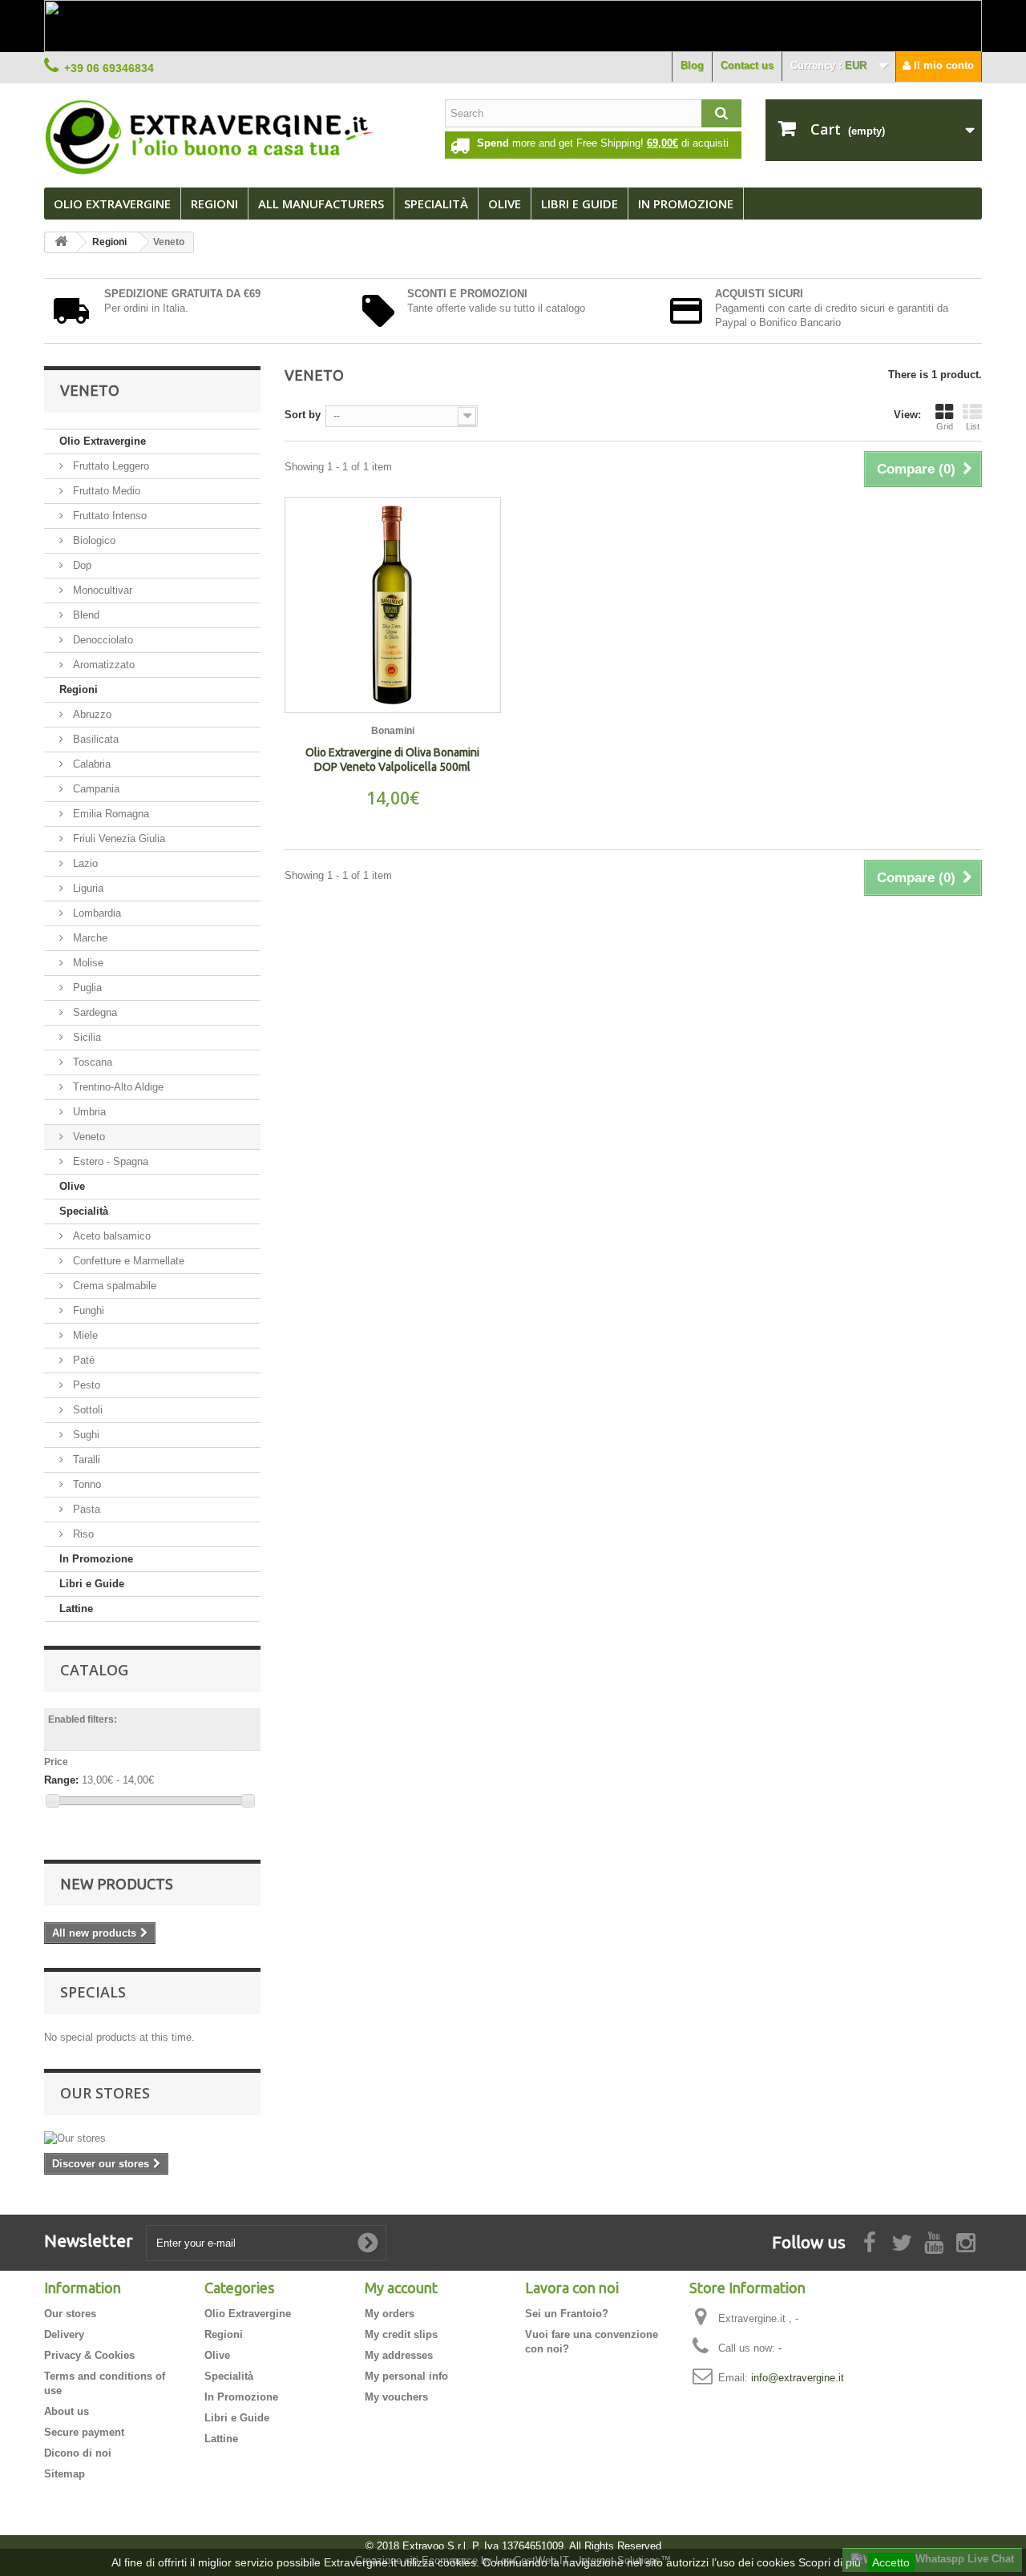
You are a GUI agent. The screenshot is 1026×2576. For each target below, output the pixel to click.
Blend (85, 615)
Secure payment (84, 2432)
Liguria (87, 888)
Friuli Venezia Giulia (117, 839)
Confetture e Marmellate (127, 1261)
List (973, 426)
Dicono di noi (78, 2453)
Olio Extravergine (112, 204)
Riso (82, 1534)
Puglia (86, 988)
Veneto (87, 1137)
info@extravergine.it (798, 2378)
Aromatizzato (102, 665)
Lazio (84, 863)
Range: (61, 1780)
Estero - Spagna (109, 1161)
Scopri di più (830, 2562)
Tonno (85, 1484)
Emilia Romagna (109, 814)
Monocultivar (101, 590)
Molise (87, 963)
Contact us (747, 65)
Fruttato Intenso (108, 516)
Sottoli (86, 1410)
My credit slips (401, 2334)
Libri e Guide (580, 204)
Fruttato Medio (105, 491)
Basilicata (94, 739)
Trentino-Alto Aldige (117, 1087)
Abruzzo (91, 714)
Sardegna (93, 1012)
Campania (95, 789)
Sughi (85, 1435)
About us (67, 2411)
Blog (692, 65)
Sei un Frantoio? (567, 2314)
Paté (82, 1360)
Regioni (214, 204)
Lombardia (95, 913)
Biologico (93, 540)
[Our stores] (152, 2139)
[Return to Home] (61, 242)
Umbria (88, 1112)
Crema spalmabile (113, 1286)
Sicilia (85, 1037)
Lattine (76, 1608)
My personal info (406, 2376)
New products (117, 1884)
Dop (81, 565)
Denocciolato (101, 640)
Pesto (85, 1385)
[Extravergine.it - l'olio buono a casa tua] (232, 137)
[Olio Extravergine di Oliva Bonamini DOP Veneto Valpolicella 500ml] (393, 605)
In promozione (686, 204)
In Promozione (96, 1559)
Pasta (85, 1509)
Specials (93, 1992)
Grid (945, 426)
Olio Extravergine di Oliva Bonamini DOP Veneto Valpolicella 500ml (392, 760)
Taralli (85, 1459)
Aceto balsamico (110, 1236)
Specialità (436, 204)
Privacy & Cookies (89, 2355)
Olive (505, 204)
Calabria (90, 764)
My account (401, 2288)
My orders (390, 2314)
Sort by (303, 415)
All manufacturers (321, 204)
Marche (89, 938)
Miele (84, 1335)
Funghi (87, 1310)
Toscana (91, 1062)
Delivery (64, 2334)
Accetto (891, 2562)
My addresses (399, 2355)
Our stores (105, 2093)
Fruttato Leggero (109, 466)
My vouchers (396, 2397)
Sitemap (65, 2474)
